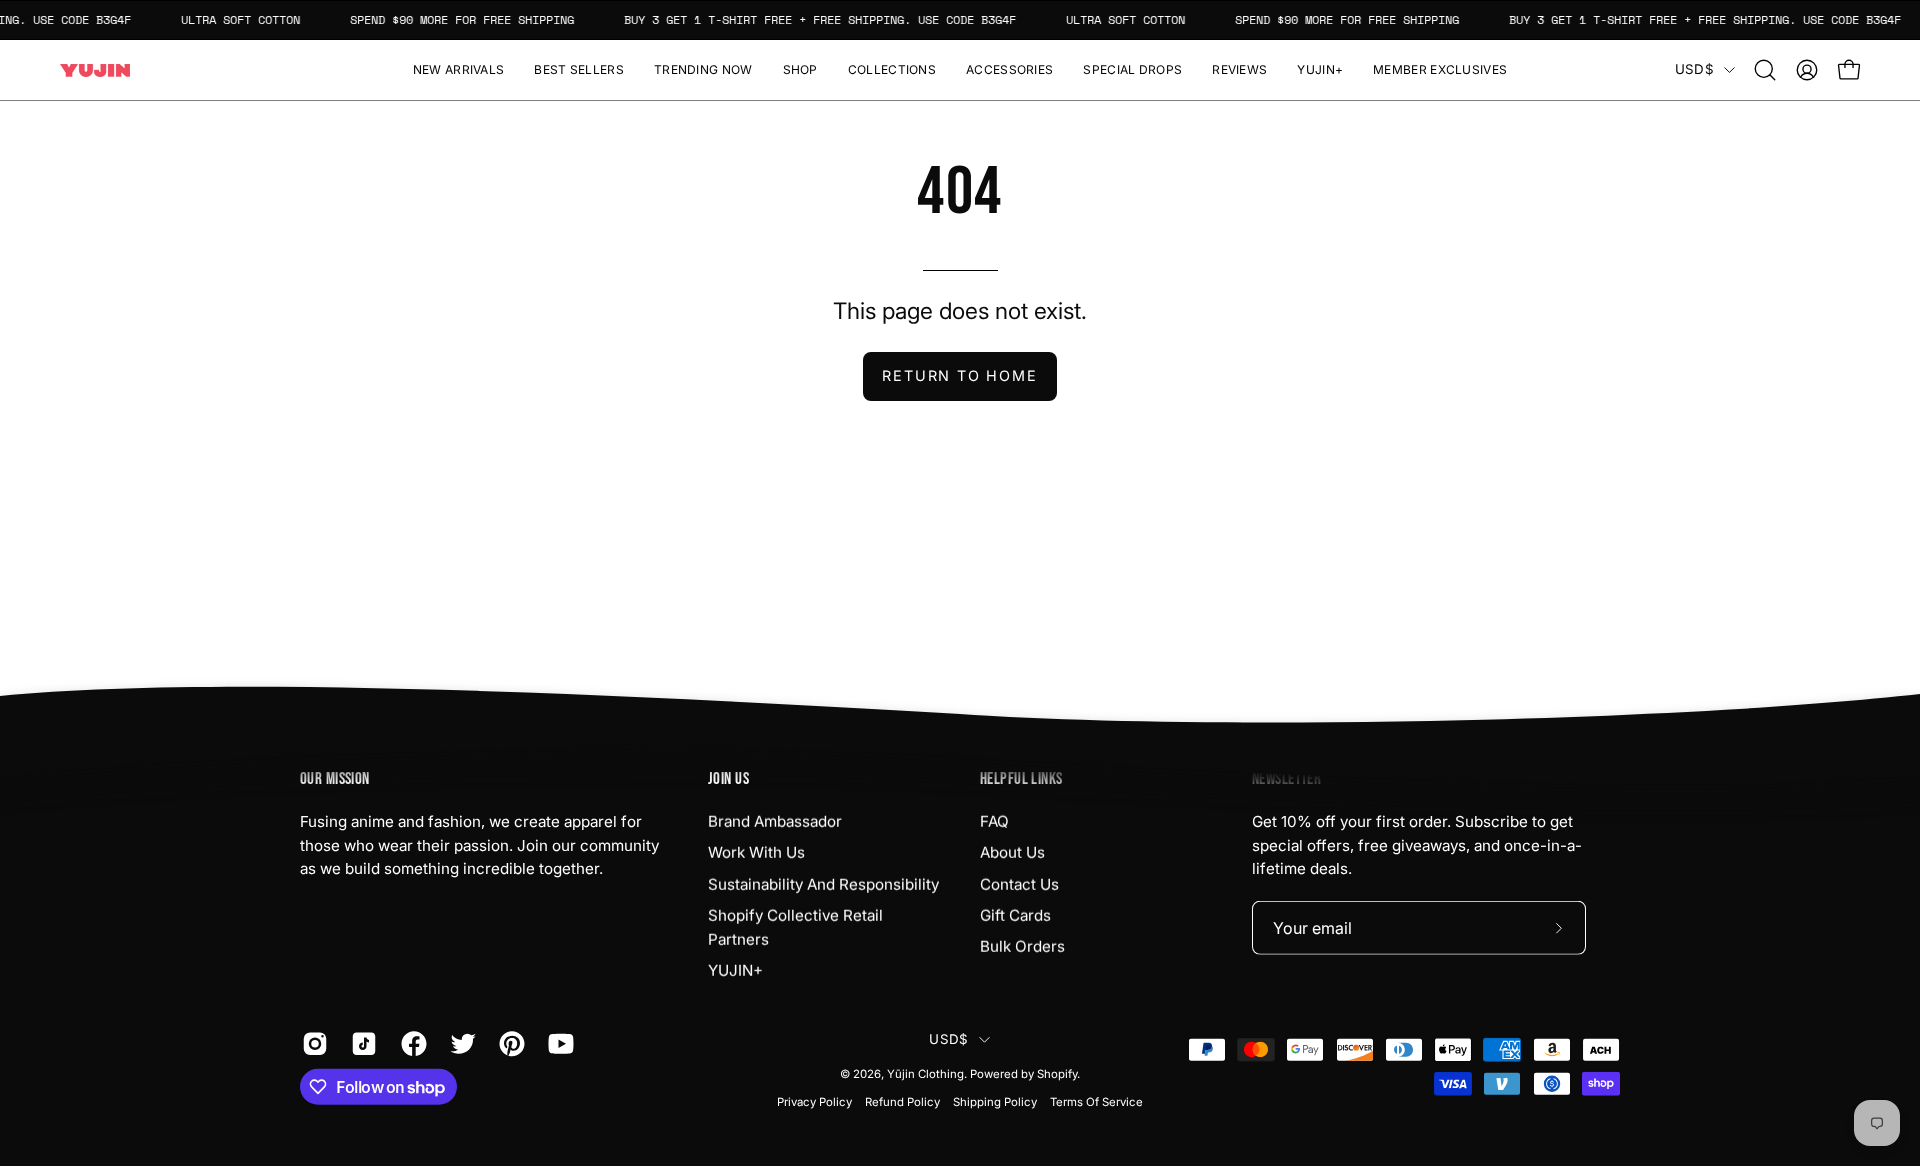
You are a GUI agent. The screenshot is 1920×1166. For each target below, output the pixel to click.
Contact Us (1019, 883)
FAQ (994, 821)
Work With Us (756, 852)
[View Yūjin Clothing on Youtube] (557, 1044)
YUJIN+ (735, 970)
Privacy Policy (814, 1102)
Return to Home (959, 375)
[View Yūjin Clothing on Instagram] (311, 1044)
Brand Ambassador (775, 821)
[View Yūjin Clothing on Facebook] (410, 1044)
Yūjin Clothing (925, 1074)
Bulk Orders (1022, 946)
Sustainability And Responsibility (823, 883)
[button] (800, 70)
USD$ (1694, 69)
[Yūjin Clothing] (95, 70)
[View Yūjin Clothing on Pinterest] (508, 1044)
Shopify (1057, 1074)
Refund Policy (902, 1102)
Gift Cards (1015, 915)
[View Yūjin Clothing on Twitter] (459, 1044)
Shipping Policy (995, 1102)
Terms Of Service (1096, 1102)
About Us (1012, 852)
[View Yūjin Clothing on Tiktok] (360, 1044)
